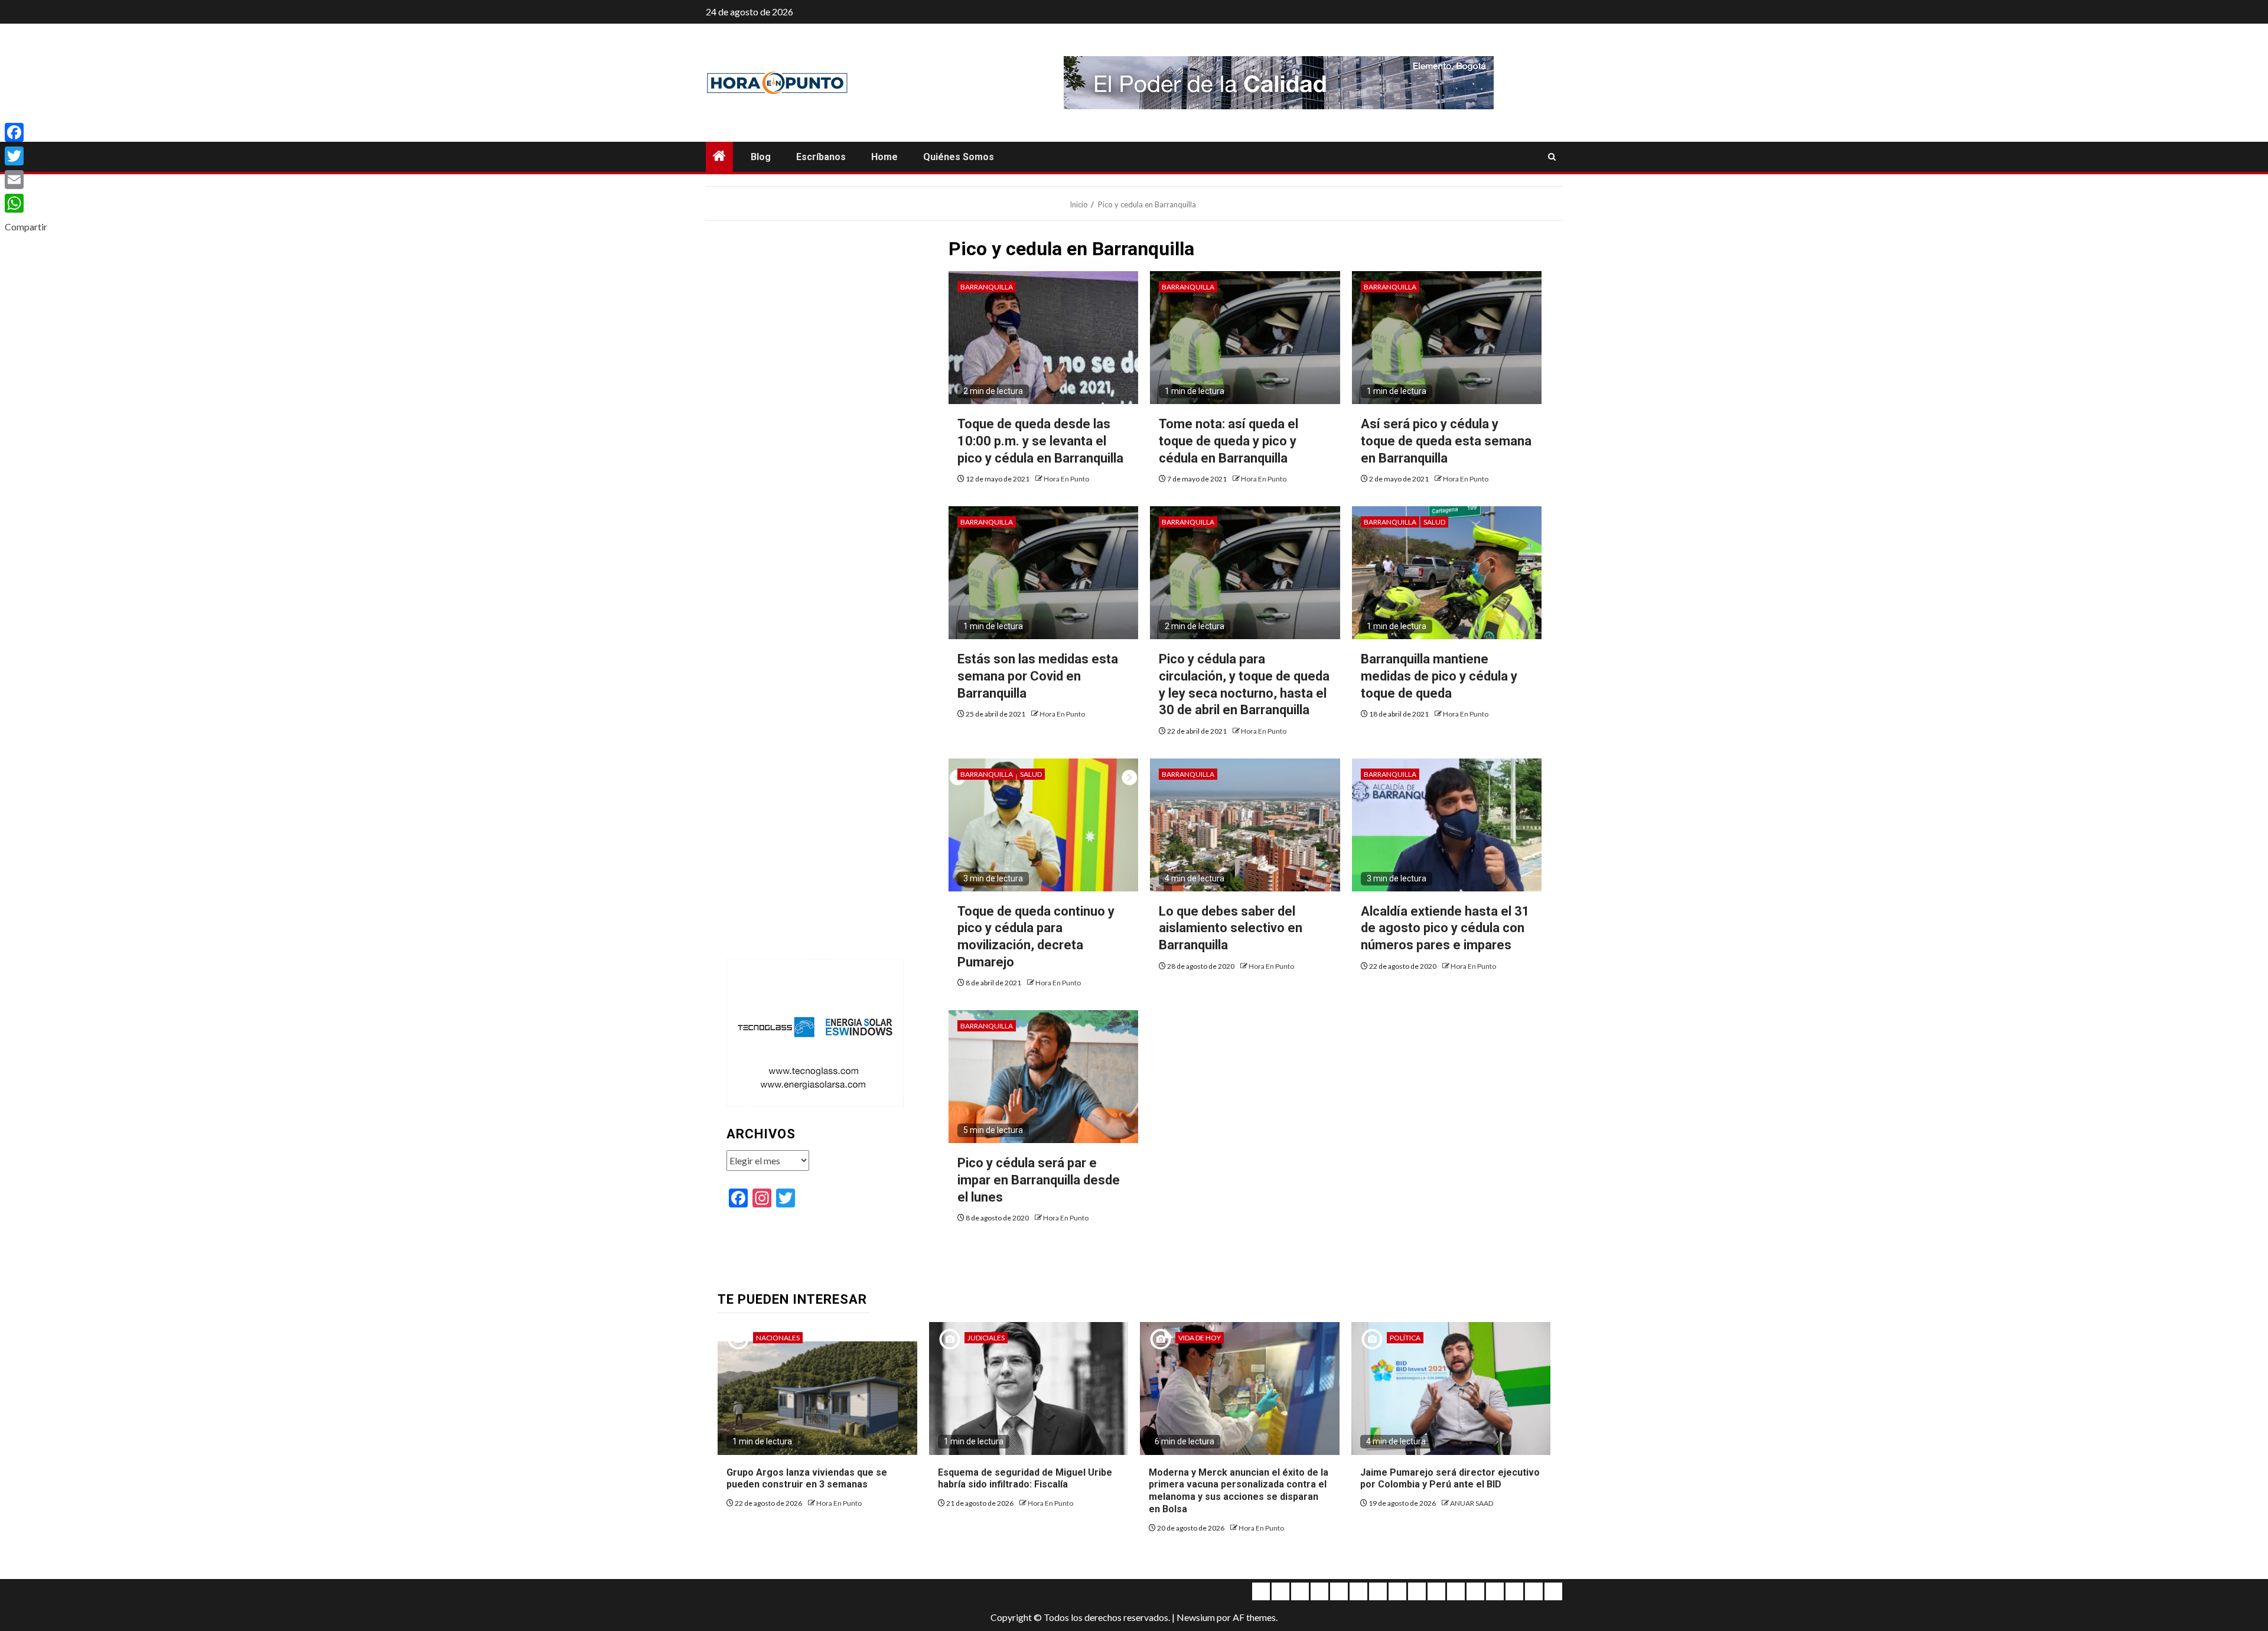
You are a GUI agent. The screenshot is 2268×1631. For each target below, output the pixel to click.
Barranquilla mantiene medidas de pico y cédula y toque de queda (1439, 676)
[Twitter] (26, 156)
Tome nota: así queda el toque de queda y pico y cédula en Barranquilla (1228, 441)
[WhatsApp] (26, 203)
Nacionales (778, 1338)
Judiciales (986, 1338)
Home (884, 157)
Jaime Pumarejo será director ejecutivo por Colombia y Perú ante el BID (1450, 1479)
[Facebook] (26, 132)
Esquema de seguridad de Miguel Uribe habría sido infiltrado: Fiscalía (1025, 1479)
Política (1405, 1338)
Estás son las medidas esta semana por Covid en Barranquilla (1038, 676)
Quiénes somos (959, 157)
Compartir (26, 227)
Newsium (1196, 1617)
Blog (761, 157)
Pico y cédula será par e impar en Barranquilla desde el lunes (1039, 1180)
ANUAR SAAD (1472, 1503)
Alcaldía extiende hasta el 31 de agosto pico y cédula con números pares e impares (1445, 928)
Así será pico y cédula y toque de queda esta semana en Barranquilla (1446, 441)
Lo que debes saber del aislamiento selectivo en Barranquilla (1231, 928)
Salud (1434, 522)
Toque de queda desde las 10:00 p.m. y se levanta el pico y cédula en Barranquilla (1040, 441)
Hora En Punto (1066, 479)
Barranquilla (987, 287)
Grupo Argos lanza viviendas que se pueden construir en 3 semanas (807, 1479)
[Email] (26, 180)
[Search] (1552, 157)
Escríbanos (821, 157)
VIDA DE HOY (1200, 1338)
